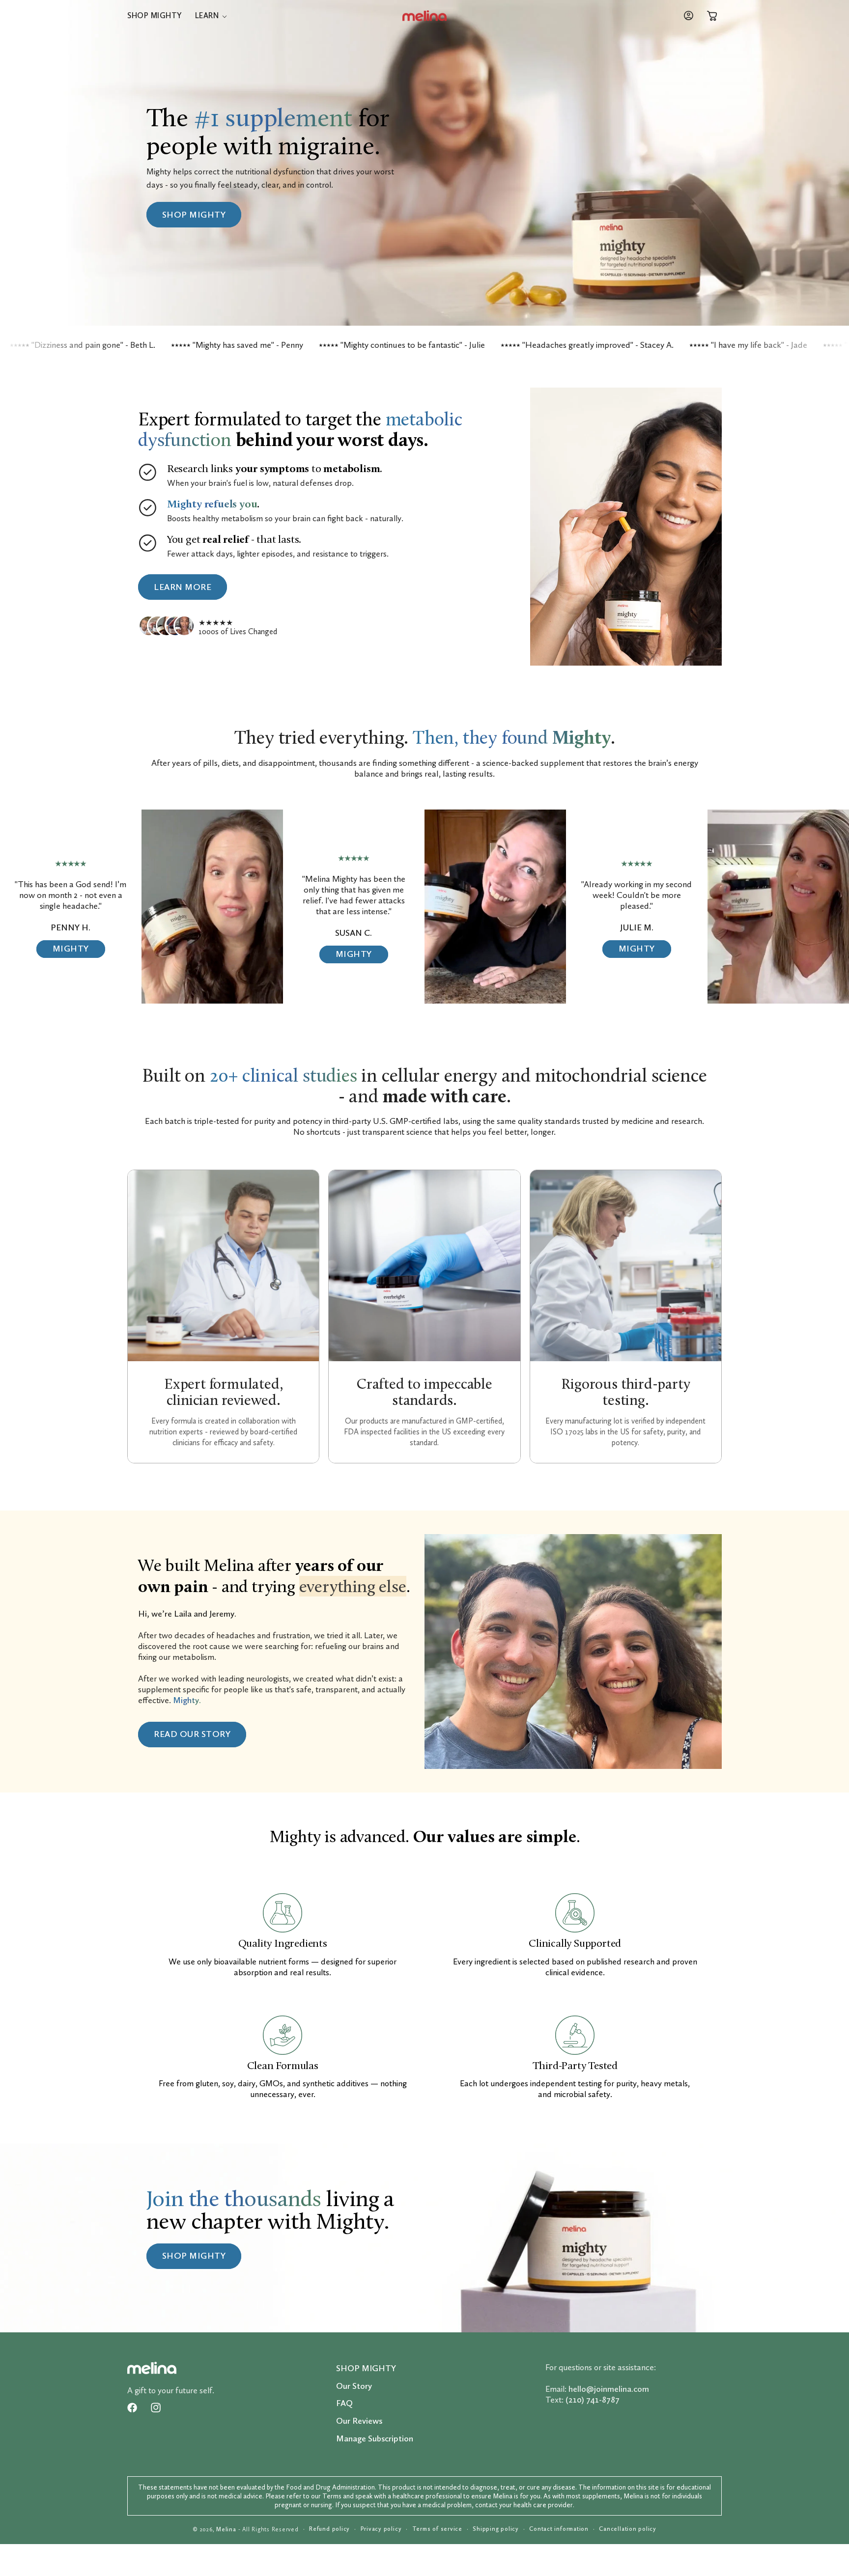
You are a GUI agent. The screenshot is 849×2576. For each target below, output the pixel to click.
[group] (424, 2238)
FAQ (344, 2403)
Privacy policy (381, 2529)
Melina (226, 2529)
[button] (211, 16)
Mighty (71, 949)
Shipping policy (496, 2529)
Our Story (354, 2386)
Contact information (559, 2529)
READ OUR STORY (192, 1734)
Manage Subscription (375, 2438)
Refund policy (329, 2529)
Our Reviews (359, 2421)
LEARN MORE (183, 587)
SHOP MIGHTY (194, 214)
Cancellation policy (628, 2529)
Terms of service (437, 2529)
